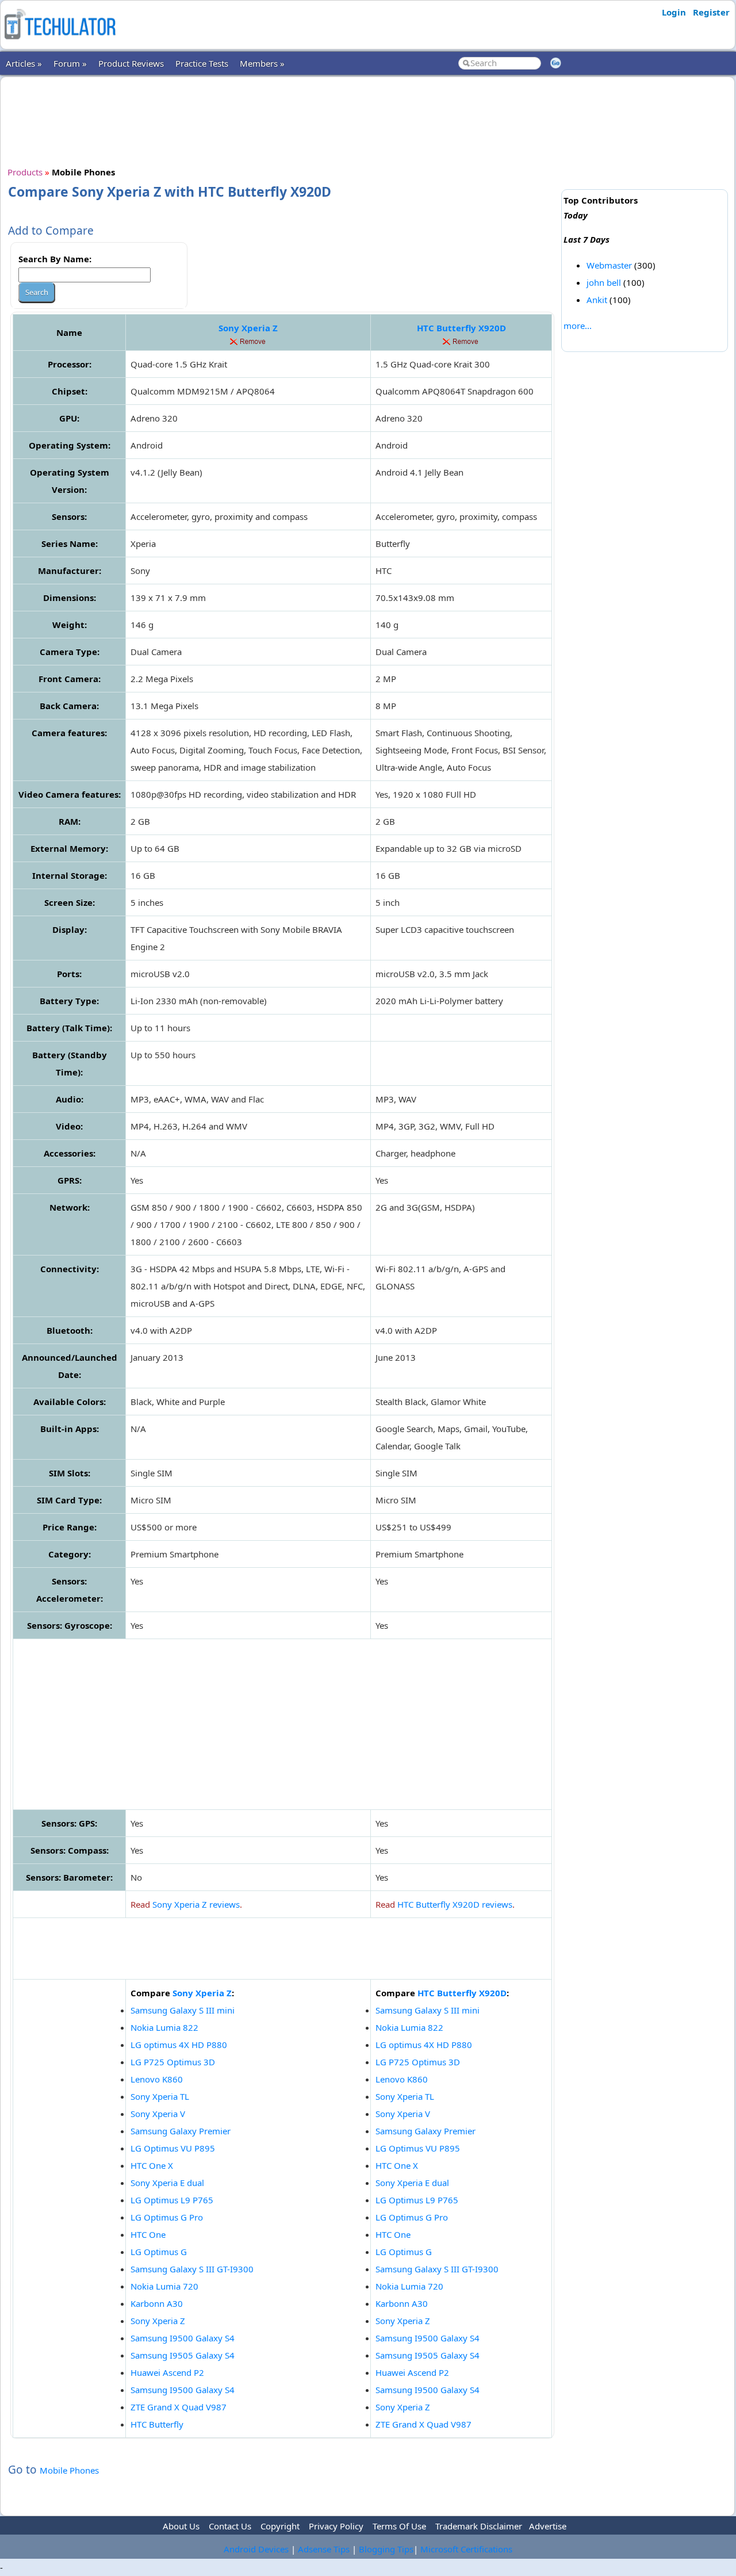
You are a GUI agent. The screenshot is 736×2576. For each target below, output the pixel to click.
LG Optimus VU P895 (173, 2148)
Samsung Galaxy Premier (181, 2131)
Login (674, 12)
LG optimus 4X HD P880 (179, 2045)
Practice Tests (202, 63)
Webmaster (609, 265)
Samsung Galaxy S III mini (183, 2010)
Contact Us (230, 2526)
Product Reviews (131, 63)
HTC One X (152, 2165)
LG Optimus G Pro (167, 2217)
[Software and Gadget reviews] (60, 43)
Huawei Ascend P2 (167, 2372)
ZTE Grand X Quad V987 (179, 2407)
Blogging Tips (386, 2549)
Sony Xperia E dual (167, 2183)
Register (711, 12)
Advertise (548, 2526)
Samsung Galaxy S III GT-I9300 (192, 2269)
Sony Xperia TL (160, 2096)
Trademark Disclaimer (479, 2526)
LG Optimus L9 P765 (172, 2200)
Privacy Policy (336, 2526)
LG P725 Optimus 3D (173, 2062)
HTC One (148, 2234)
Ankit (597, 300)
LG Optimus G (159, 2252)
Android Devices (256, 2549)
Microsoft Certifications (466, 2549)
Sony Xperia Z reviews (196, 1904)
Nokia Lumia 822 (164, 2027)
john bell (604, 282)
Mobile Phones (69, 2470)
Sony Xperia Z (248, 328)
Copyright (280, 2526)
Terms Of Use (399, 2526)
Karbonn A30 (157, 2303)
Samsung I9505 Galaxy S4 (183, 2355)
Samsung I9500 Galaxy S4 (183, 2338)
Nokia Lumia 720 (164, 2286)
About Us (181, 2526)
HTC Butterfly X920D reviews (455, 1904)
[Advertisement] (282, 120)
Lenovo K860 (157, 2079)
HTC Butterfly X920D (461, 328)
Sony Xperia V (158, 2114)
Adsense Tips (324, 2549)
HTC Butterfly (157, 2424)
